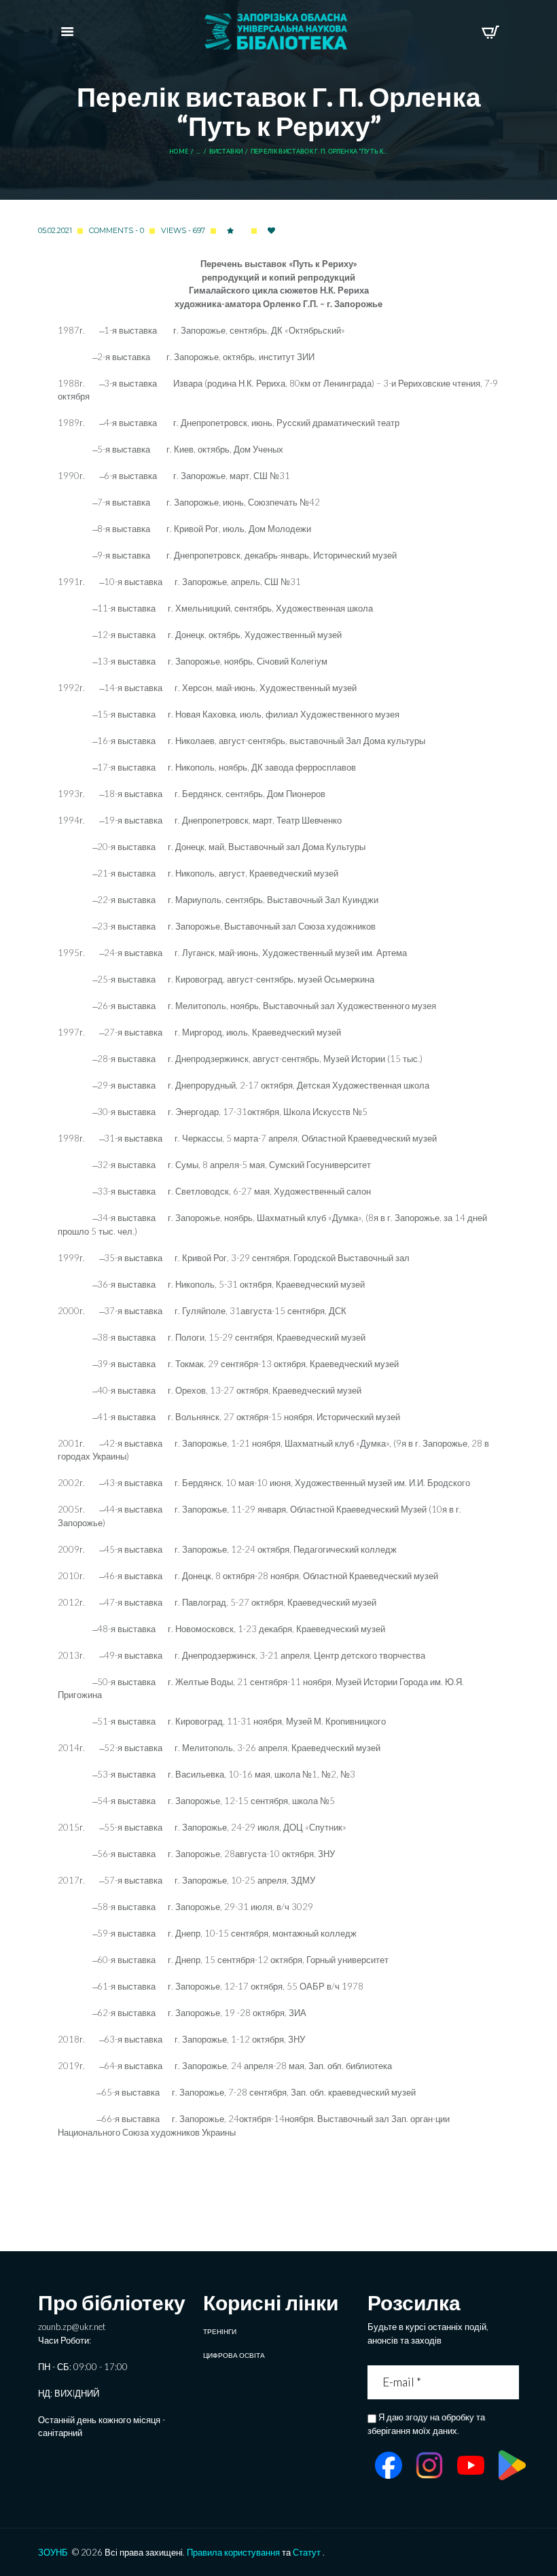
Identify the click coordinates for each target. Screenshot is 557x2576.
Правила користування (233, 2552)
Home (179, 152)
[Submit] (510, 2382)
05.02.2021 (55, 230)
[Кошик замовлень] (490, 32)
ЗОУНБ (53, 2552)
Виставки (226, 152)
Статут (307, 2552)
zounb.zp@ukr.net (72, 2327)
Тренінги (220, 2331)
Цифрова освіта (234, 2355)
